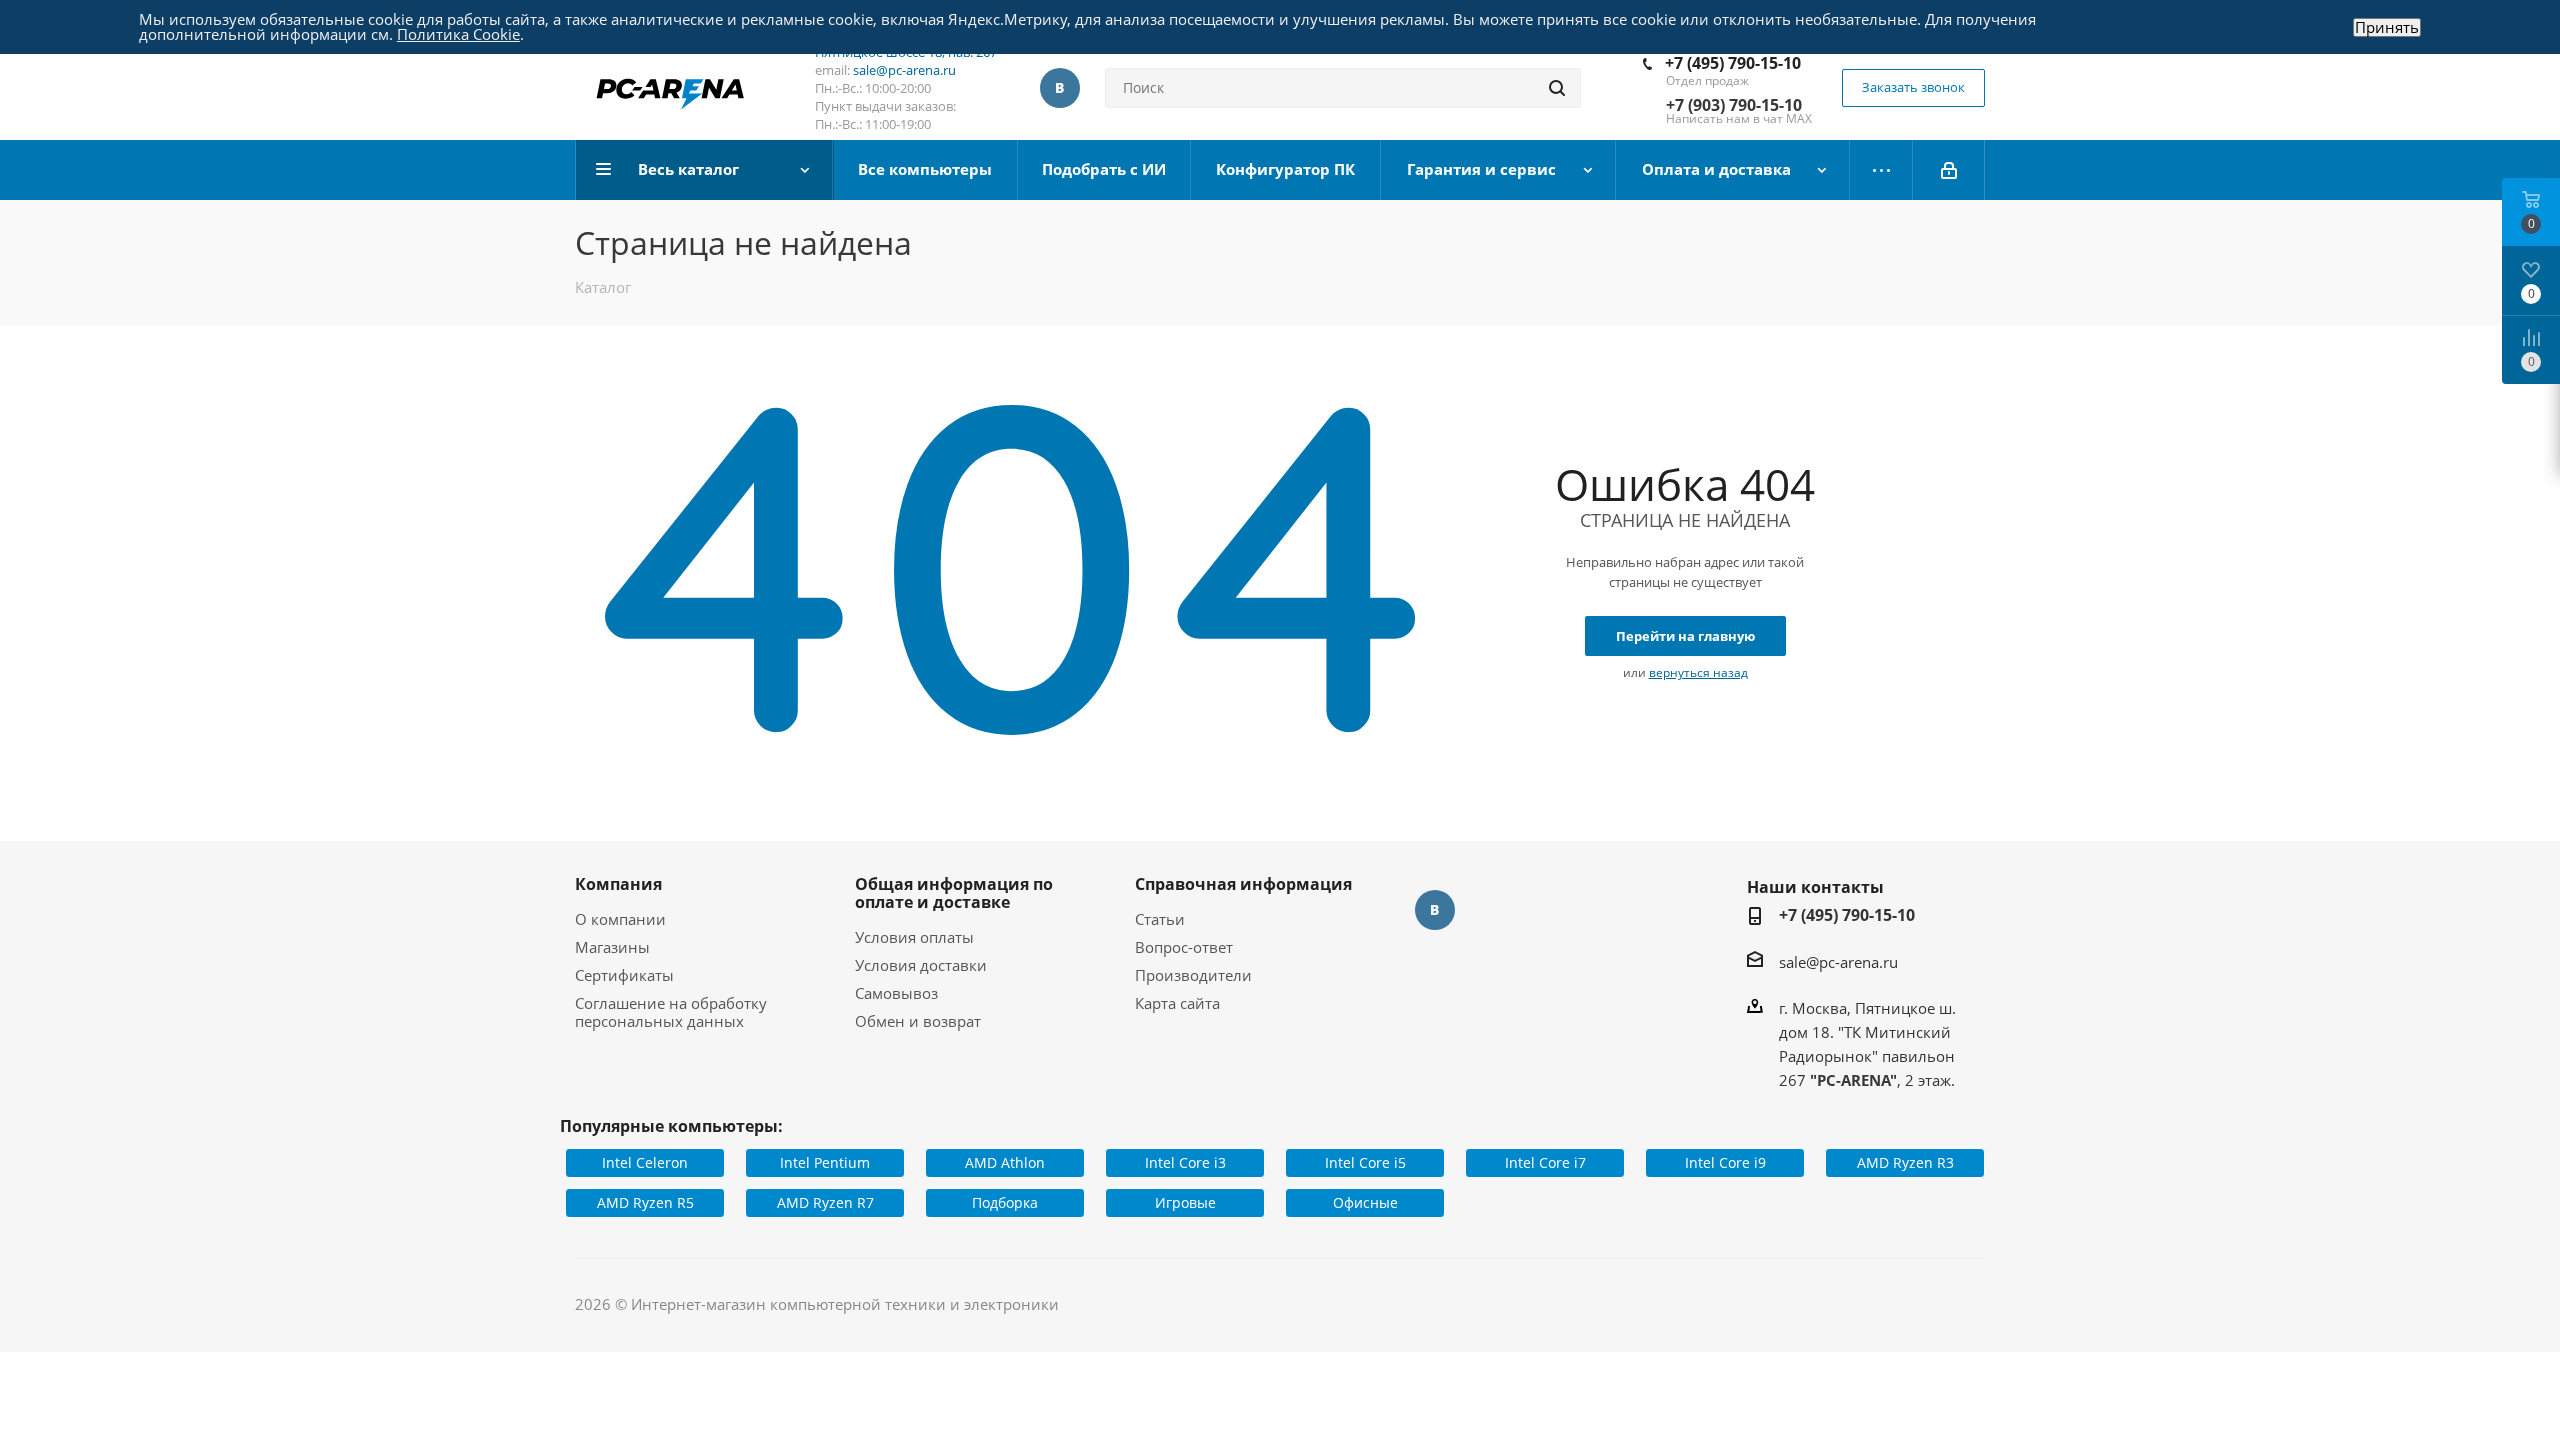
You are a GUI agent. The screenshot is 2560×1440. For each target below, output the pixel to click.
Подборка (1005, 1202)
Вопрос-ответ (1184, 947)
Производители (1193, 975)
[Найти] (1557, 88)
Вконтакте (1060, 88)
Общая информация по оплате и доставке (954, 893)
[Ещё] (1881, 170)
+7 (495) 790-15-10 (1733, 63)
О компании (620, 919)
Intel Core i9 (1725, 1162)
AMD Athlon (1005, 1162)
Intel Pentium (825, 1162)
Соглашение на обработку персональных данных (671, 1012)
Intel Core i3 (1185, 1162)
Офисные (1365, 1202)
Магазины (612, 947)
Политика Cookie (458, 34)
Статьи (1160, 919)
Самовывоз (896, 993)
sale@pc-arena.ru (904, 70)
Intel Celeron (645, 1162)
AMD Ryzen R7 (825, 1202)
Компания (618, 884)
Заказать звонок (1913, 87)
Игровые (1185, 1202)
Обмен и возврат (918, 1021)
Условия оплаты (914, 937)
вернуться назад (1698, 672)
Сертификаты (624, 975)
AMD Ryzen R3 (1905, 1162)
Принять (2387, 27)
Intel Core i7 (1545, 1162)
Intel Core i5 (1365, 1162)
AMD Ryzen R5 (645, 1202)
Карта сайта (1177, 1003)
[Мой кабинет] (1949, 170)
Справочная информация (1243, 884)
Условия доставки (921, 965)
